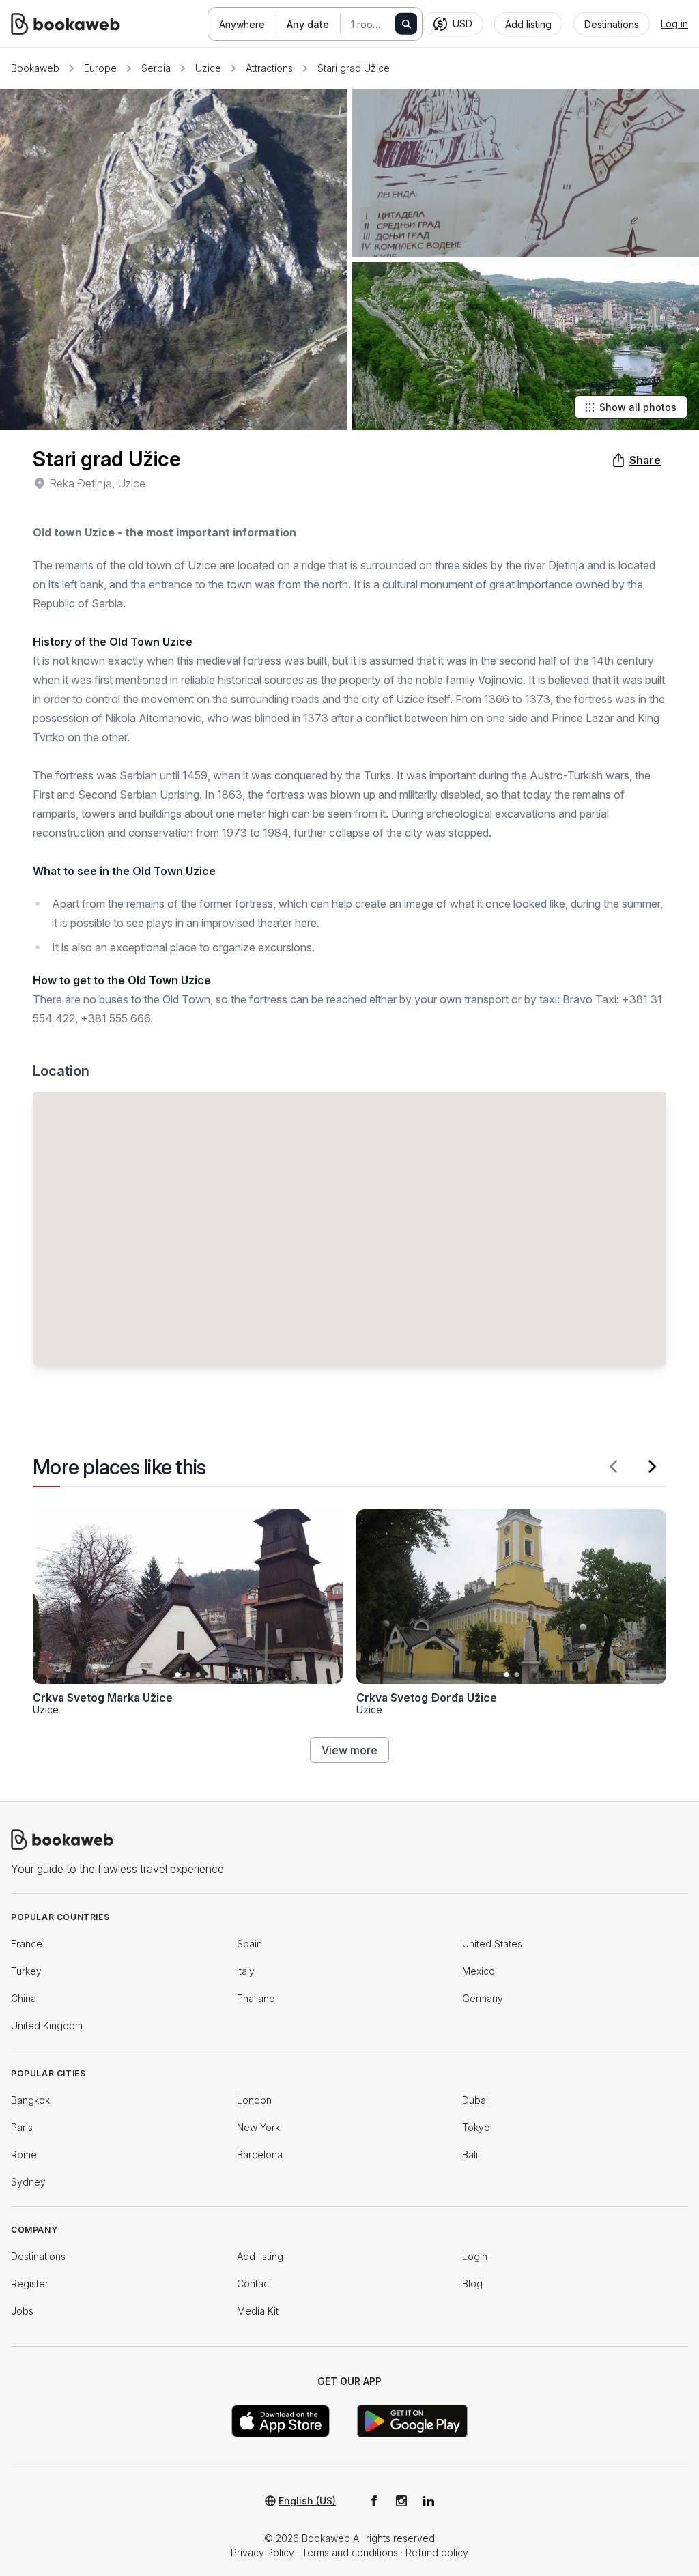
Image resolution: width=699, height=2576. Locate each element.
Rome (24, 2155)
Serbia (156, 68)
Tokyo (476, 2127)
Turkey (26, 1971)
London (254, 2100)
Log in (674, 24)
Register (30, 2284)
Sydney (28, 2182)
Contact (254, 2284)
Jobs (22, 2311)
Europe (100, 68)
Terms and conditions (350, 2552)
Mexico (479, 1971)
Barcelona (260, 2155)
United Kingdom (47, 2026)
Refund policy (437, 2552)
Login (475, 2256)
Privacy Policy (262, 2552)
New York (258, 2127)
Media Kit (258, 2311)
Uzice (208, 68)
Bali (470, 2155)
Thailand (256, 1998)
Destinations (38, 2256)
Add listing (260, 2256)
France (27, 1944)
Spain (249, 1944)
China (24, 1998)
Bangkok (30, 2100)
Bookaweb (35, 68)
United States (492, 1944)
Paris (22, 2127)
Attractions (269, 68)
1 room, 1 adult (380, 24)
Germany (483, 1998)
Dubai (475, 2100)
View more (349, 1750)
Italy (246, 1971)
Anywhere (242, 24)
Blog (472, 2284)
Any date (308, 24)
